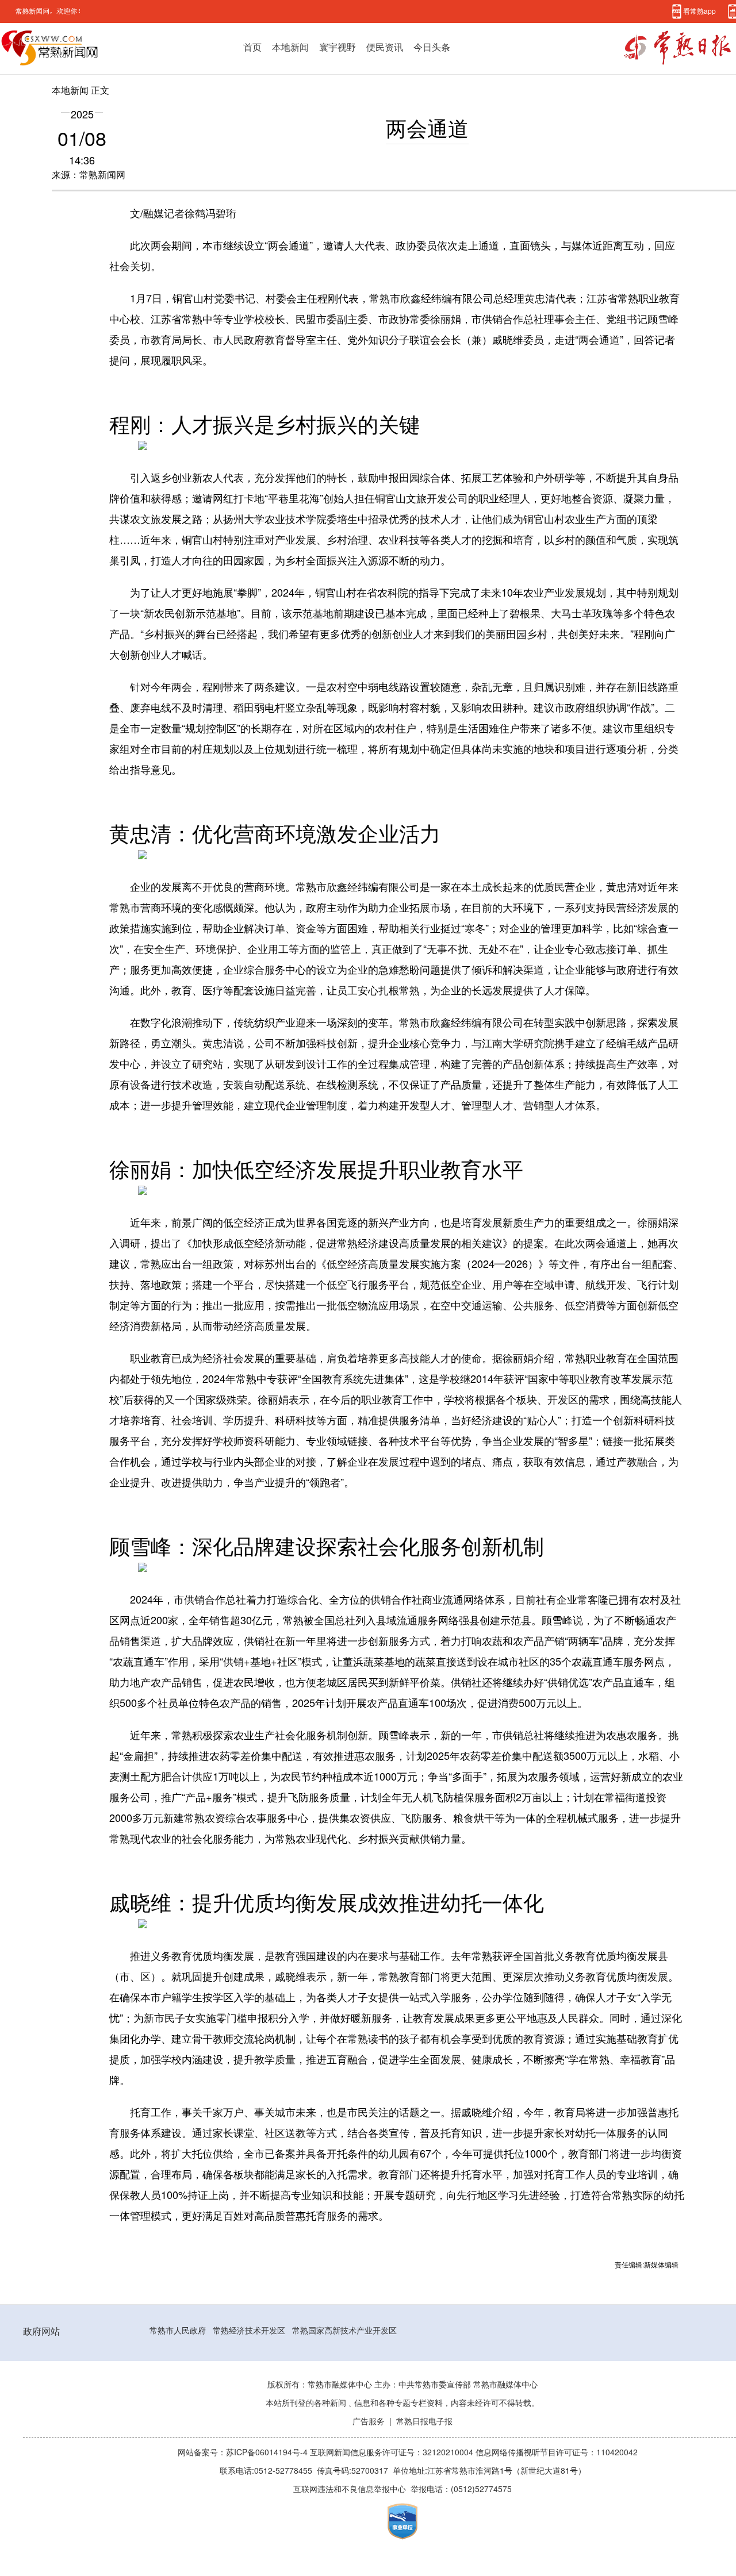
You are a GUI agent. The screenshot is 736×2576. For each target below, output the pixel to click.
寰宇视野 (338, 47)
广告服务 (369, 2421)
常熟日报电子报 (424, 2421)
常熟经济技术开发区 (249, 2331)
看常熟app (699, 11)
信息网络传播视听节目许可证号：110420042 (557, 2452)
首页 (252, 47)
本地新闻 (290, 47)
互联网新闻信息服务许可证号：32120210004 (393, 2452)
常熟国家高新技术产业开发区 (344, 2331)
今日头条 (432, 47)
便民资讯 (385, 47)
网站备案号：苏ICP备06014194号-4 (244, 2452)
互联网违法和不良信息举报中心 (350, 2489)
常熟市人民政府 (178, 2331)
